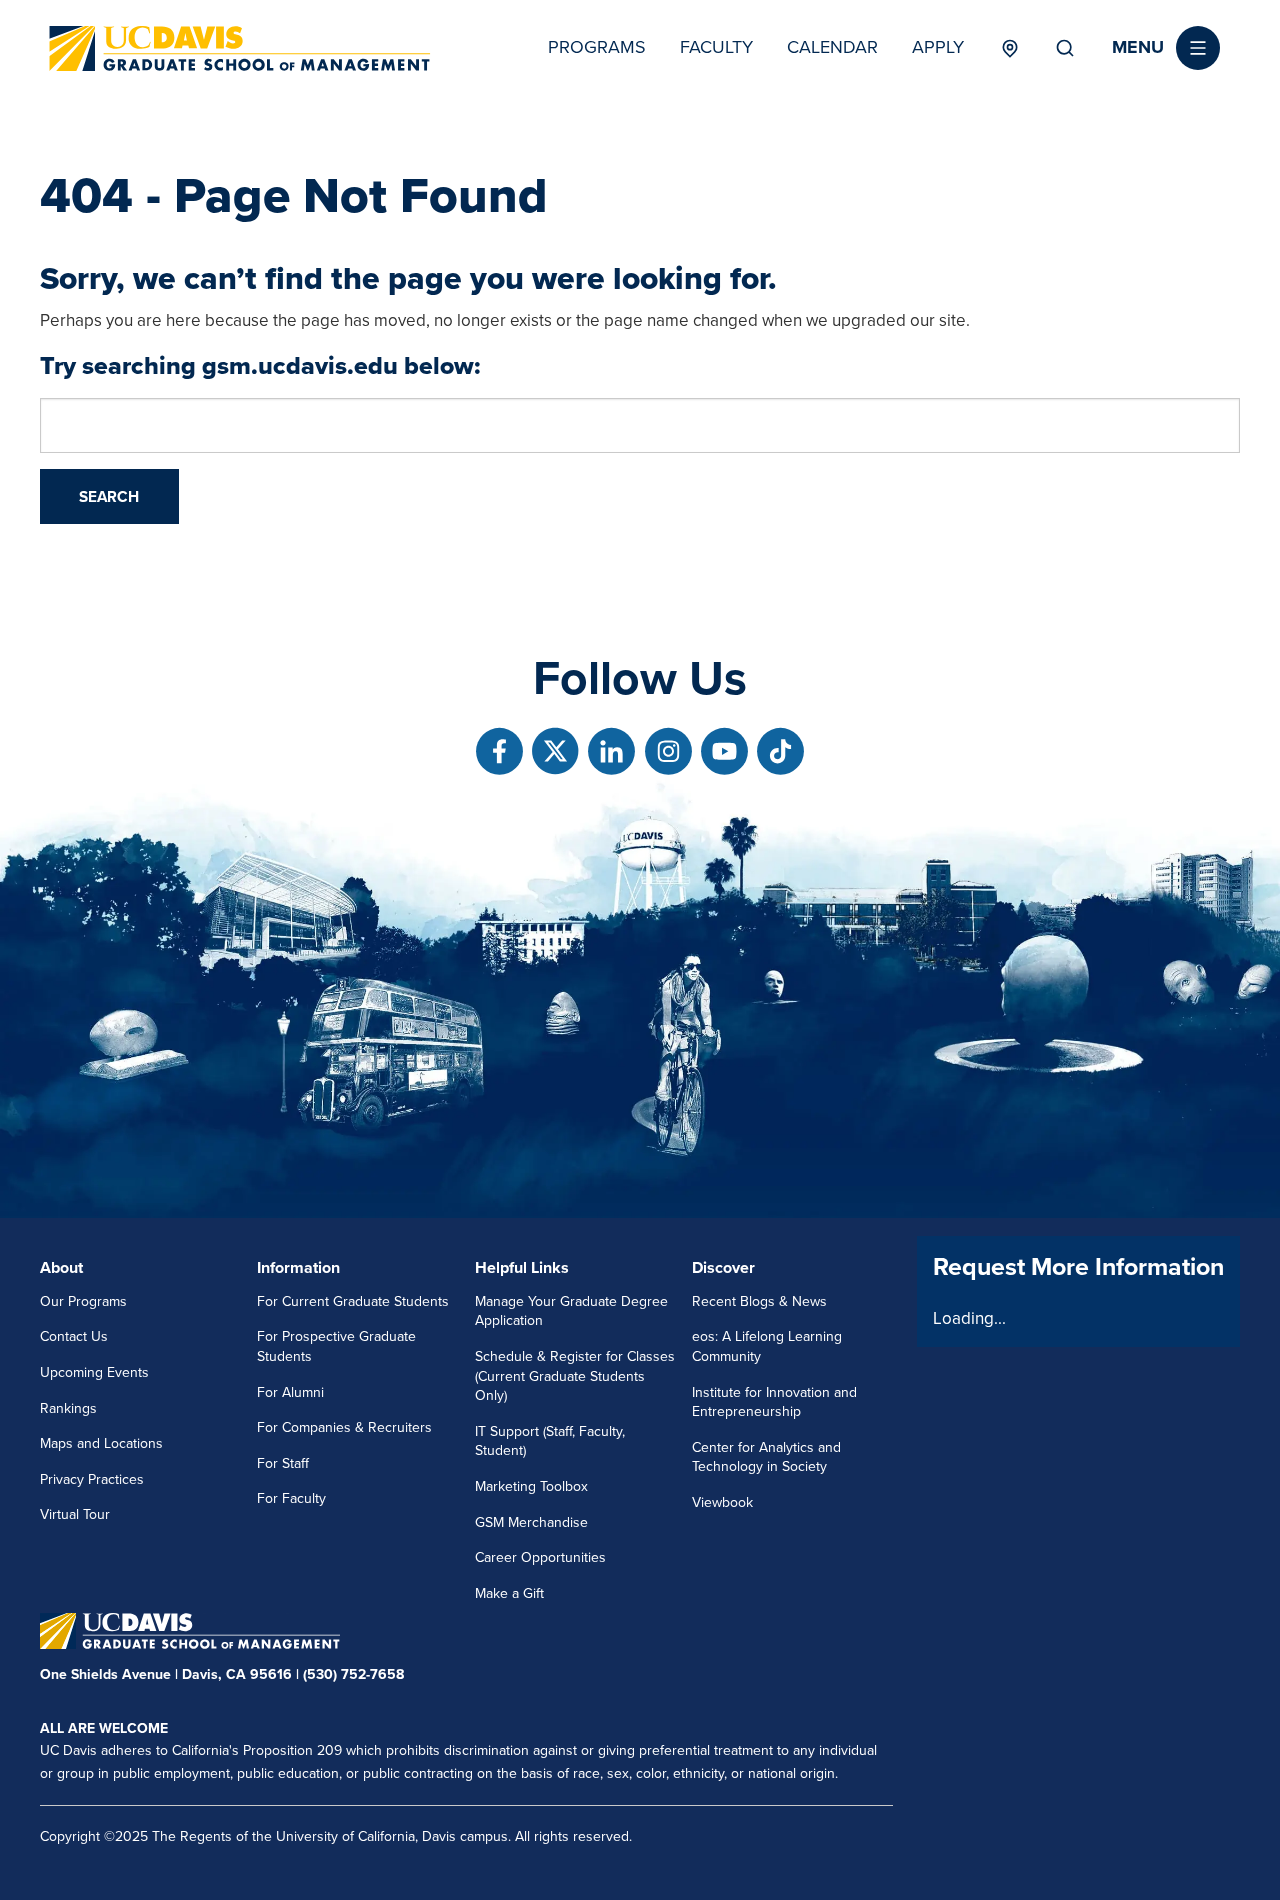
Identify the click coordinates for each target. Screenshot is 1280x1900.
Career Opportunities (540, 1557)
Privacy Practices (92, 1479)
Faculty (716, 47)
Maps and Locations (101, 1443)
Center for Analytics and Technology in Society (766, 1457)
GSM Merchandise (531, 1522)
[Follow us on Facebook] (499, 751)
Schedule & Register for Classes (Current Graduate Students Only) (575, 1376)
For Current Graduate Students (353, 1301)
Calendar (832, 47)
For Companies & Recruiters (344, 1427)
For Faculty (291, 1498)
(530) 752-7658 (353, 1674)
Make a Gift (509, 1593)
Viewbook (722, 1502)
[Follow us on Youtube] (724, 751)
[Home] (240, 48)
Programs (597, 47)
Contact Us (74, 1336)
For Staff (283, 1463)
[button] (1166, 48)
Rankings (68, 1408)
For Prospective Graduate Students (336, 1346)
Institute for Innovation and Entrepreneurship (774, 1402)
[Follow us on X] (555, 751)
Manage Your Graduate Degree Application (571, 1311)
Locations (1009, 48)
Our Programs (83, 1301)
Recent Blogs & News (759, 1301)
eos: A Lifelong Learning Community (767, 1346)
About (61, 1268)
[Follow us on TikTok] (780, 751)
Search (1065, 48)
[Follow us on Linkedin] (611, 751)
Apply (938, 47)
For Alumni (290, 1392)
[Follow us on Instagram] (668, 751)
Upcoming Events (94, 1372)
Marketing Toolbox (531, 1486)
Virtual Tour (75, 1514)
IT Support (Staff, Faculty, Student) (550, 1441)
